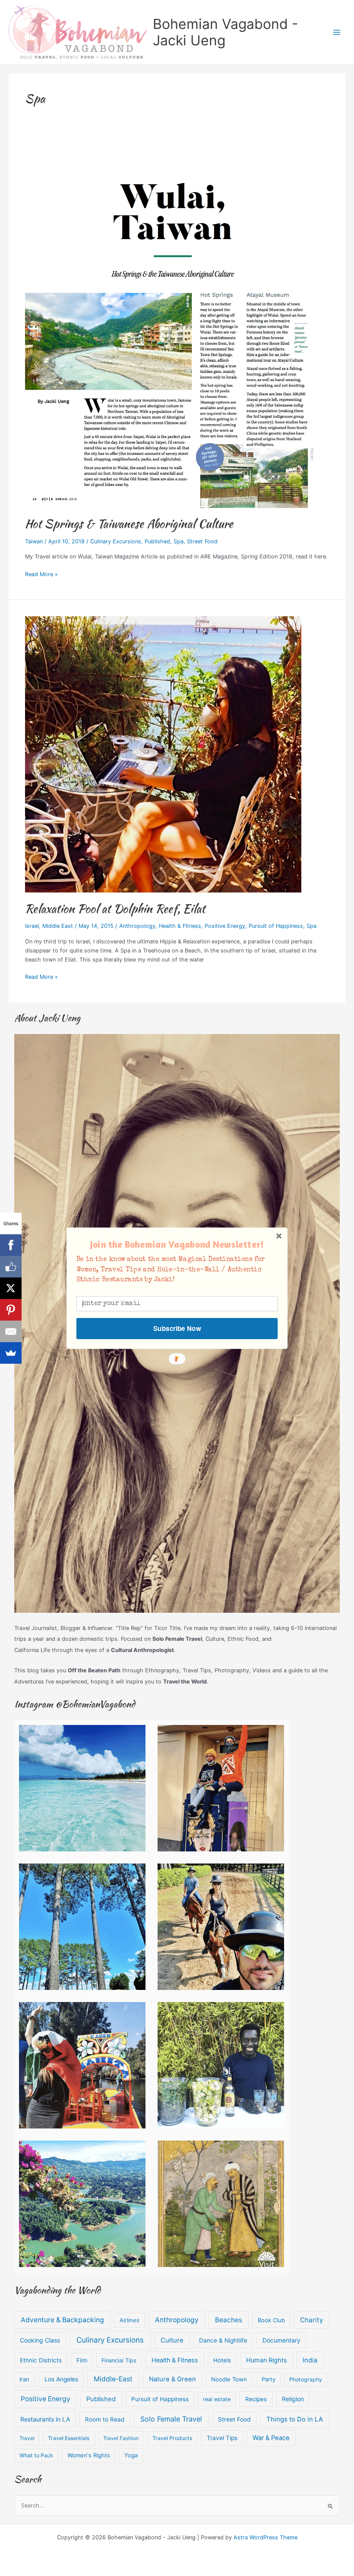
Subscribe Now (177, 1328)
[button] (177, 1244)
